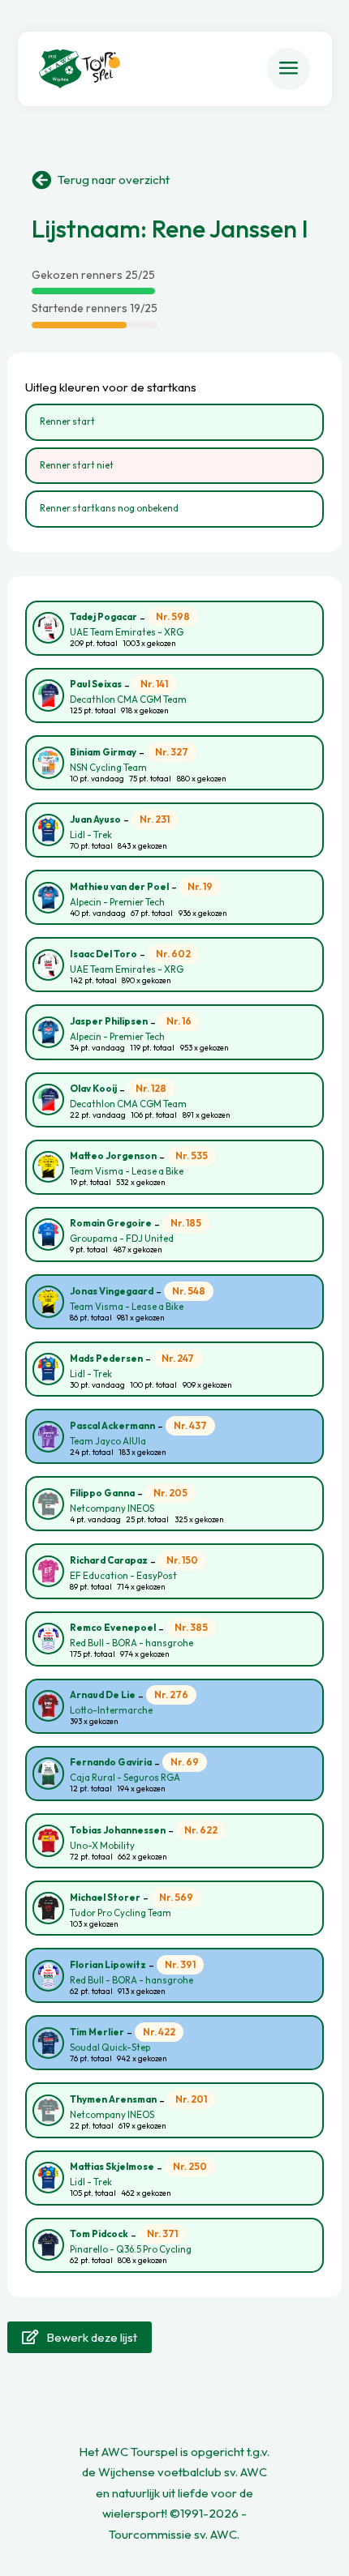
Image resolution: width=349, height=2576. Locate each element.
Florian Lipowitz (108, 1965)
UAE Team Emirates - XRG (127, 632)
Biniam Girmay (103, 752)
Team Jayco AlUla (108, 1441)
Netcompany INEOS (112, 1508)
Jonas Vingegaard (112, 1291)
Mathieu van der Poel (119, 887)
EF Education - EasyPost (123, 1576)
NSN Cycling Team (108, 768)
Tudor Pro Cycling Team (121, 1913)
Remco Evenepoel (113, 1628)
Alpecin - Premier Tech (117, 902)
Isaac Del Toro (103, 954)
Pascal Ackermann (112, 1426)
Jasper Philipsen (109, 1021)
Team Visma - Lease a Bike (127, 1171)
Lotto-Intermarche (111, 1710)
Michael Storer (105, 1898)
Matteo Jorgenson (113, 1156)
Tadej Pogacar (103, 617)
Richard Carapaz (109, 1560)
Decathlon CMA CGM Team (128, 700)
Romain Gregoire (111, 1223)
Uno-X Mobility (102, 1846)
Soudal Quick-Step (110, 2048)
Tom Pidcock (99, 2234)
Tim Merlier (97, 2032)
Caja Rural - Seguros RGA (125, 1778)
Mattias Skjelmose (112, 2167)
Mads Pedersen (106, 1359)
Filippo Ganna (102, 1493)
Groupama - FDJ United (122, 1239)
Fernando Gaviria (111, 1762)
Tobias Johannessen (118, 1830)
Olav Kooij (93, 1089)
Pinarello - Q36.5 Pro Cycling (131, 2249)
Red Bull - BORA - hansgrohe (131, 1643)
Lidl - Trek (91, 835)
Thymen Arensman (113, 2099)
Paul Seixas (96, 684)
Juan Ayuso (95, 819)
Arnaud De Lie (103, 1695)
